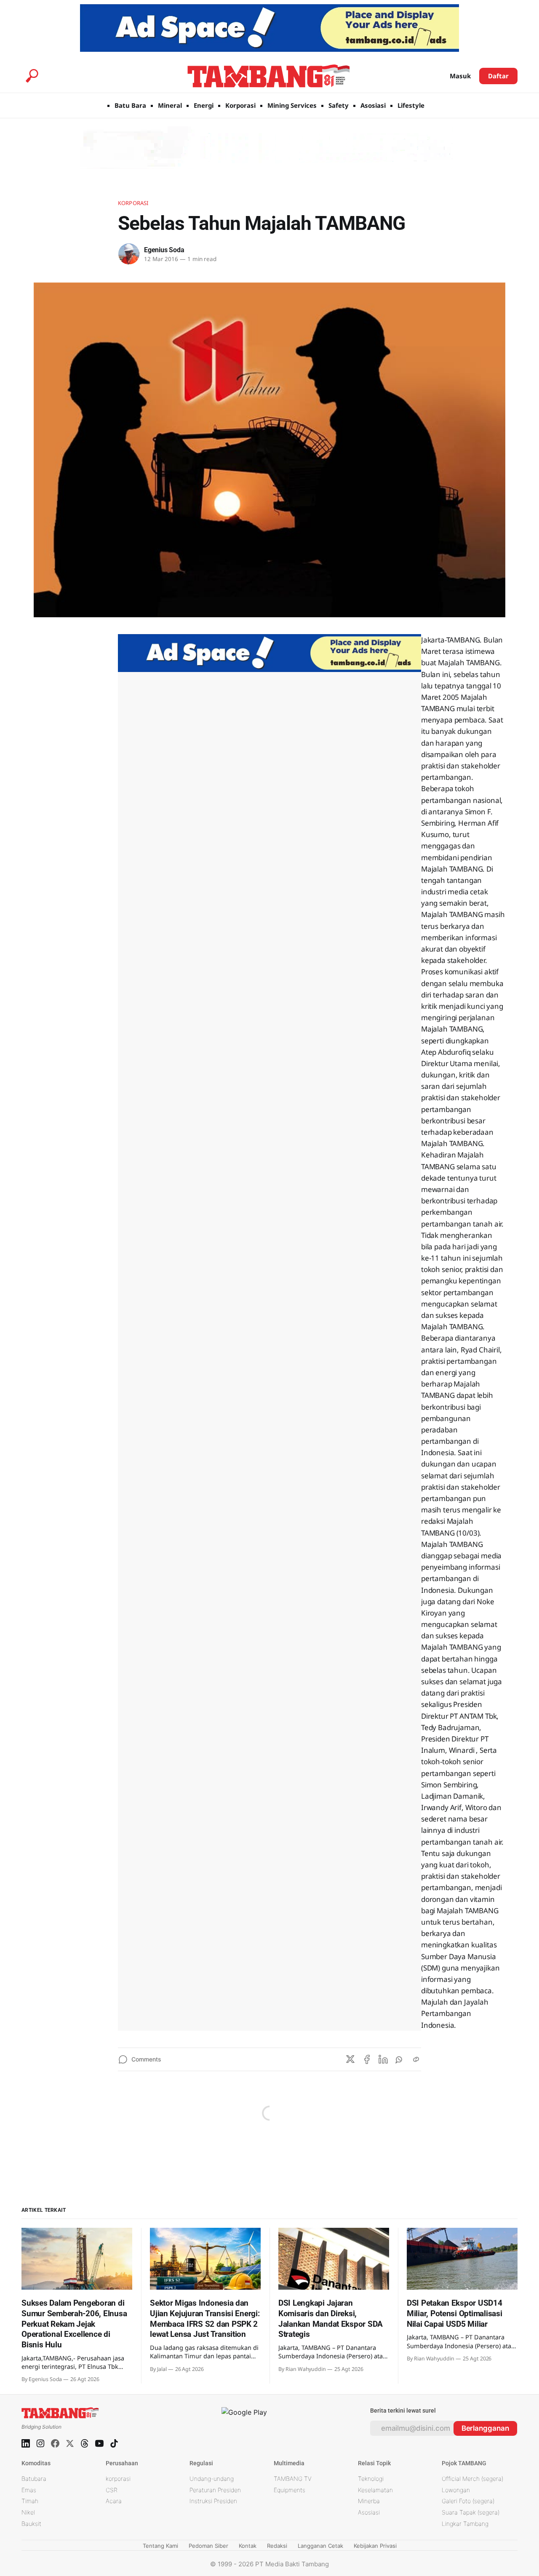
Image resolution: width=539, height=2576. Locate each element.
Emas (29, 2490)
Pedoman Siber (208, 2546)
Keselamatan (375, 2490)
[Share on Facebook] (367, 2059)
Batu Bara (130, 105)
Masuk (460, 76)
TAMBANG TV (293, 2479)
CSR (112, 2490)
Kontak (248, 2546)
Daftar (498, 76)
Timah (30, 2501)
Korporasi (240, 105)
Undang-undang (212, 2479)
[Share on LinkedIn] (383, 2059)
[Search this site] (32, 76)
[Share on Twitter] (350, 2059)
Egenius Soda (164, 250)
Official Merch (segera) (472, 2479)
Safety (339, 105)
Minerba (369, 2501)
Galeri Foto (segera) (468, 2501)
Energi (204, 105)
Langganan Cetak (320, 2546)
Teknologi (371, 2479)
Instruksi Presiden (213, 2501)
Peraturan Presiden (215, 2490)
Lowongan (456, 2490)
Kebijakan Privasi (375, 2546)
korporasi (118, 2479)
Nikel (28, 2512)
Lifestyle (411, 105)
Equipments (290, 2490)
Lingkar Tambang (465, 2524)
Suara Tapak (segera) (471, 2512)
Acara (114, 2501)
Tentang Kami (160, 2546)
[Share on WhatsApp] (400, 2059)
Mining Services (292, 105)
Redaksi (277, 2546)
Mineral (170, 105)
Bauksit (31, 2524)
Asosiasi (373, 105)
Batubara (34, 2479)
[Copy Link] (416, 2059)
